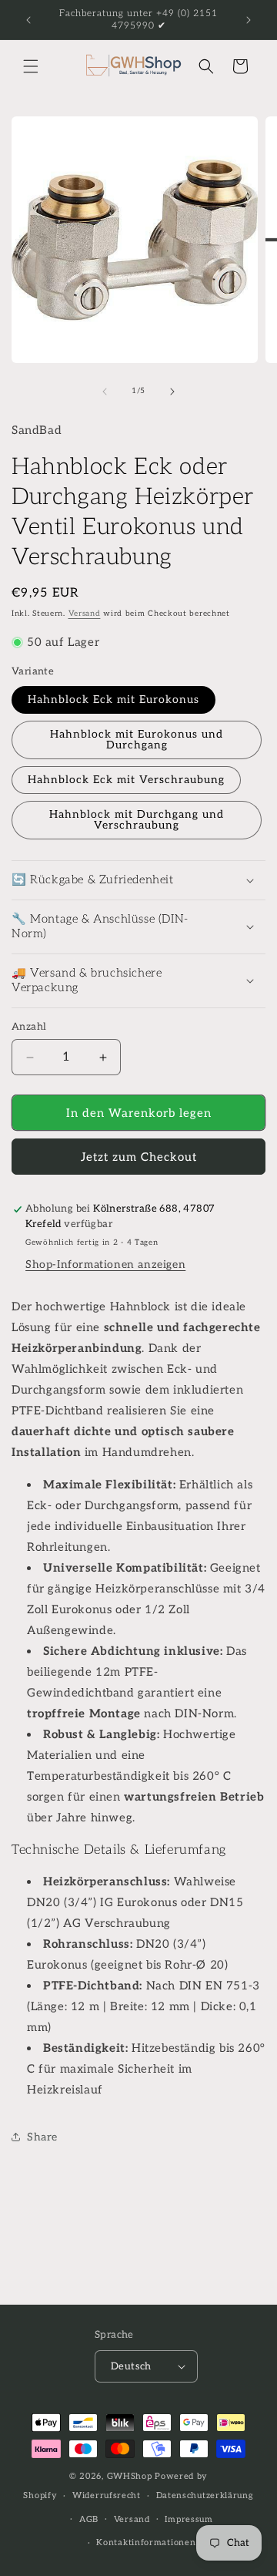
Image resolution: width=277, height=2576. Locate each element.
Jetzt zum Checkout (139, 1157)
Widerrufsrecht (107, 2495)
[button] (31, 66)
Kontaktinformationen (146, 2542)
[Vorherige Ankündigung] (28, 20)
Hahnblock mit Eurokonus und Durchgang (137, 740)
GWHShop (130, 2476)
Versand (85, 614)
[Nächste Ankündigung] (249, 20)
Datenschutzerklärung (205, 2495)
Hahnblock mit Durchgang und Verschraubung (137, 820)
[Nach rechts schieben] (172, 392)
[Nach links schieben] (105, 392)
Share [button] (42, 2137)
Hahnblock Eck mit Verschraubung (126, 780)
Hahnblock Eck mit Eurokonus (113, 699)
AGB (89, 2519)
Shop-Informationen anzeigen (105, 1264)
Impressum (189, 2519)
